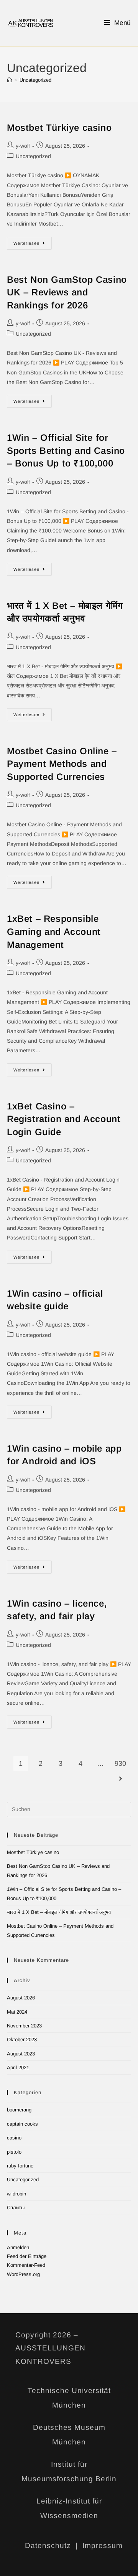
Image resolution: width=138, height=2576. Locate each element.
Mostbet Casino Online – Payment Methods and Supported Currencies (62, 764)
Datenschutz (48, 2546)
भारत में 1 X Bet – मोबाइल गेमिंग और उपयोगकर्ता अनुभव (59, 1912)
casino (14, 2138)
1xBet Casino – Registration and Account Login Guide (64, 1119)
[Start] (9, 80)
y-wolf (23, 146)
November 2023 (24, 2026)
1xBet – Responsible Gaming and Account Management (54, 931)
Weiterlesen (33, 241)
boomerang (19, 2110)
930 (120, 1763)
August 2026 (21, 1998)
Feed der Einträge (27, 2256)
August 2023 (21, 2054)
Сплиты (16, 2208)
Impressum (103, 2546)
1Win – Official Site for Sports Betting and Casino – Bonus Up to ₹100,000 (66, 450)
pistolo (14, 2152)
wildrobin (16, 2194)
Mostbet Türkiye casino (59, 128)
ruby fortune (20, 2166)
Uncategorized (35, 80)
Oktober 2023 (22, 2040)
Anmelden (18, 2247)
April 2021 (18, 2068)
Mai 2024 (17, 2012)
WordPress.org (23, 2274)
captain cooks (22, 2124)
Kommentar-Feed (26, 2265)
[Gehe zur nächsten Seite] (120, 1779)
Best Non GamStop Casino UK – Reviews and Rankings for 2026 (67, 292)
